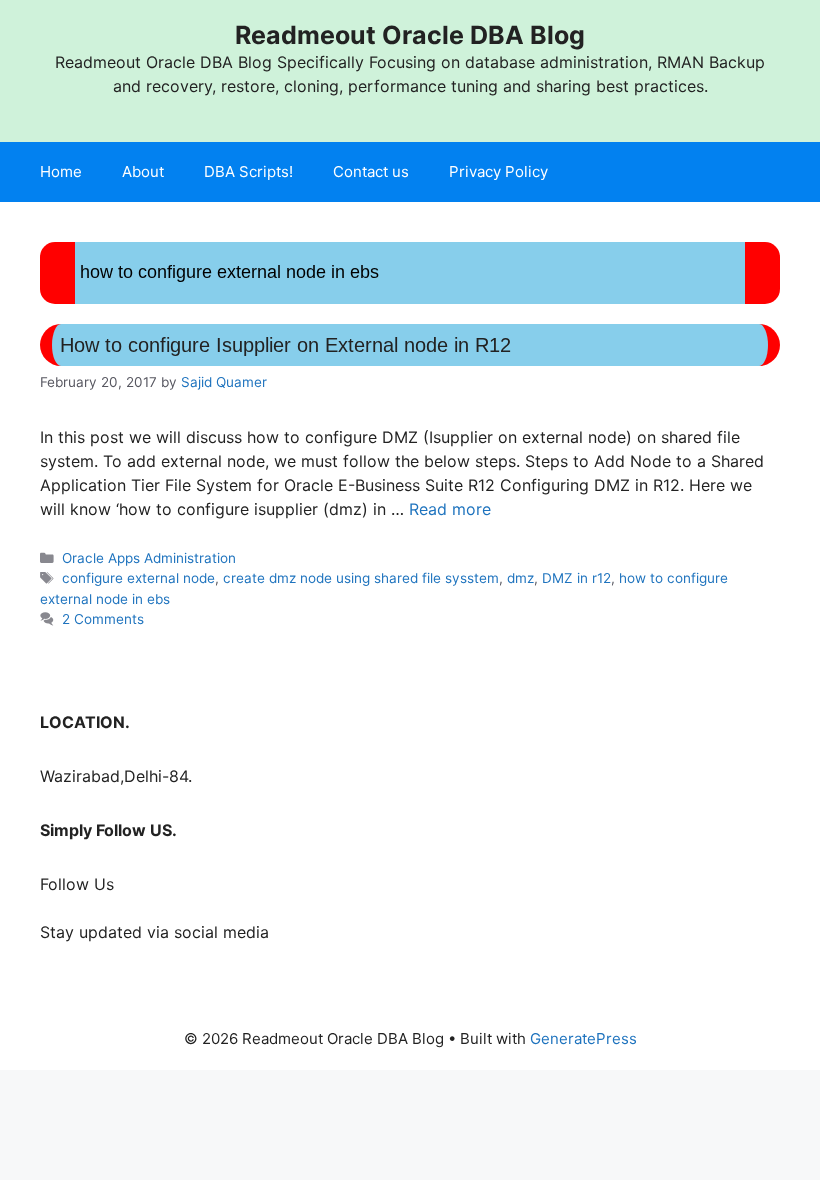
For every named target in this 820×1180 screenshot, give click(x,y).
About (143, 171)
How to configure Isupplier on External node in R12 (285, 345)
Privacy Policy (498, 171)
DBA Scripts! (248, 171)
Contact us (371, 171)
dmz (520, 578)
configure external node (138, 578)
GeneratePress (583, 1038)
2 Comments (103, 619)
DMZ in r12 (576, 578)
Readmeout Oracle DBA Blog (410, 35)
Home (61, 171)
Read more (450, 509)
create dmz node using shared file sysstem (361, 578)
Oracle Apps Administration (149, 558)
